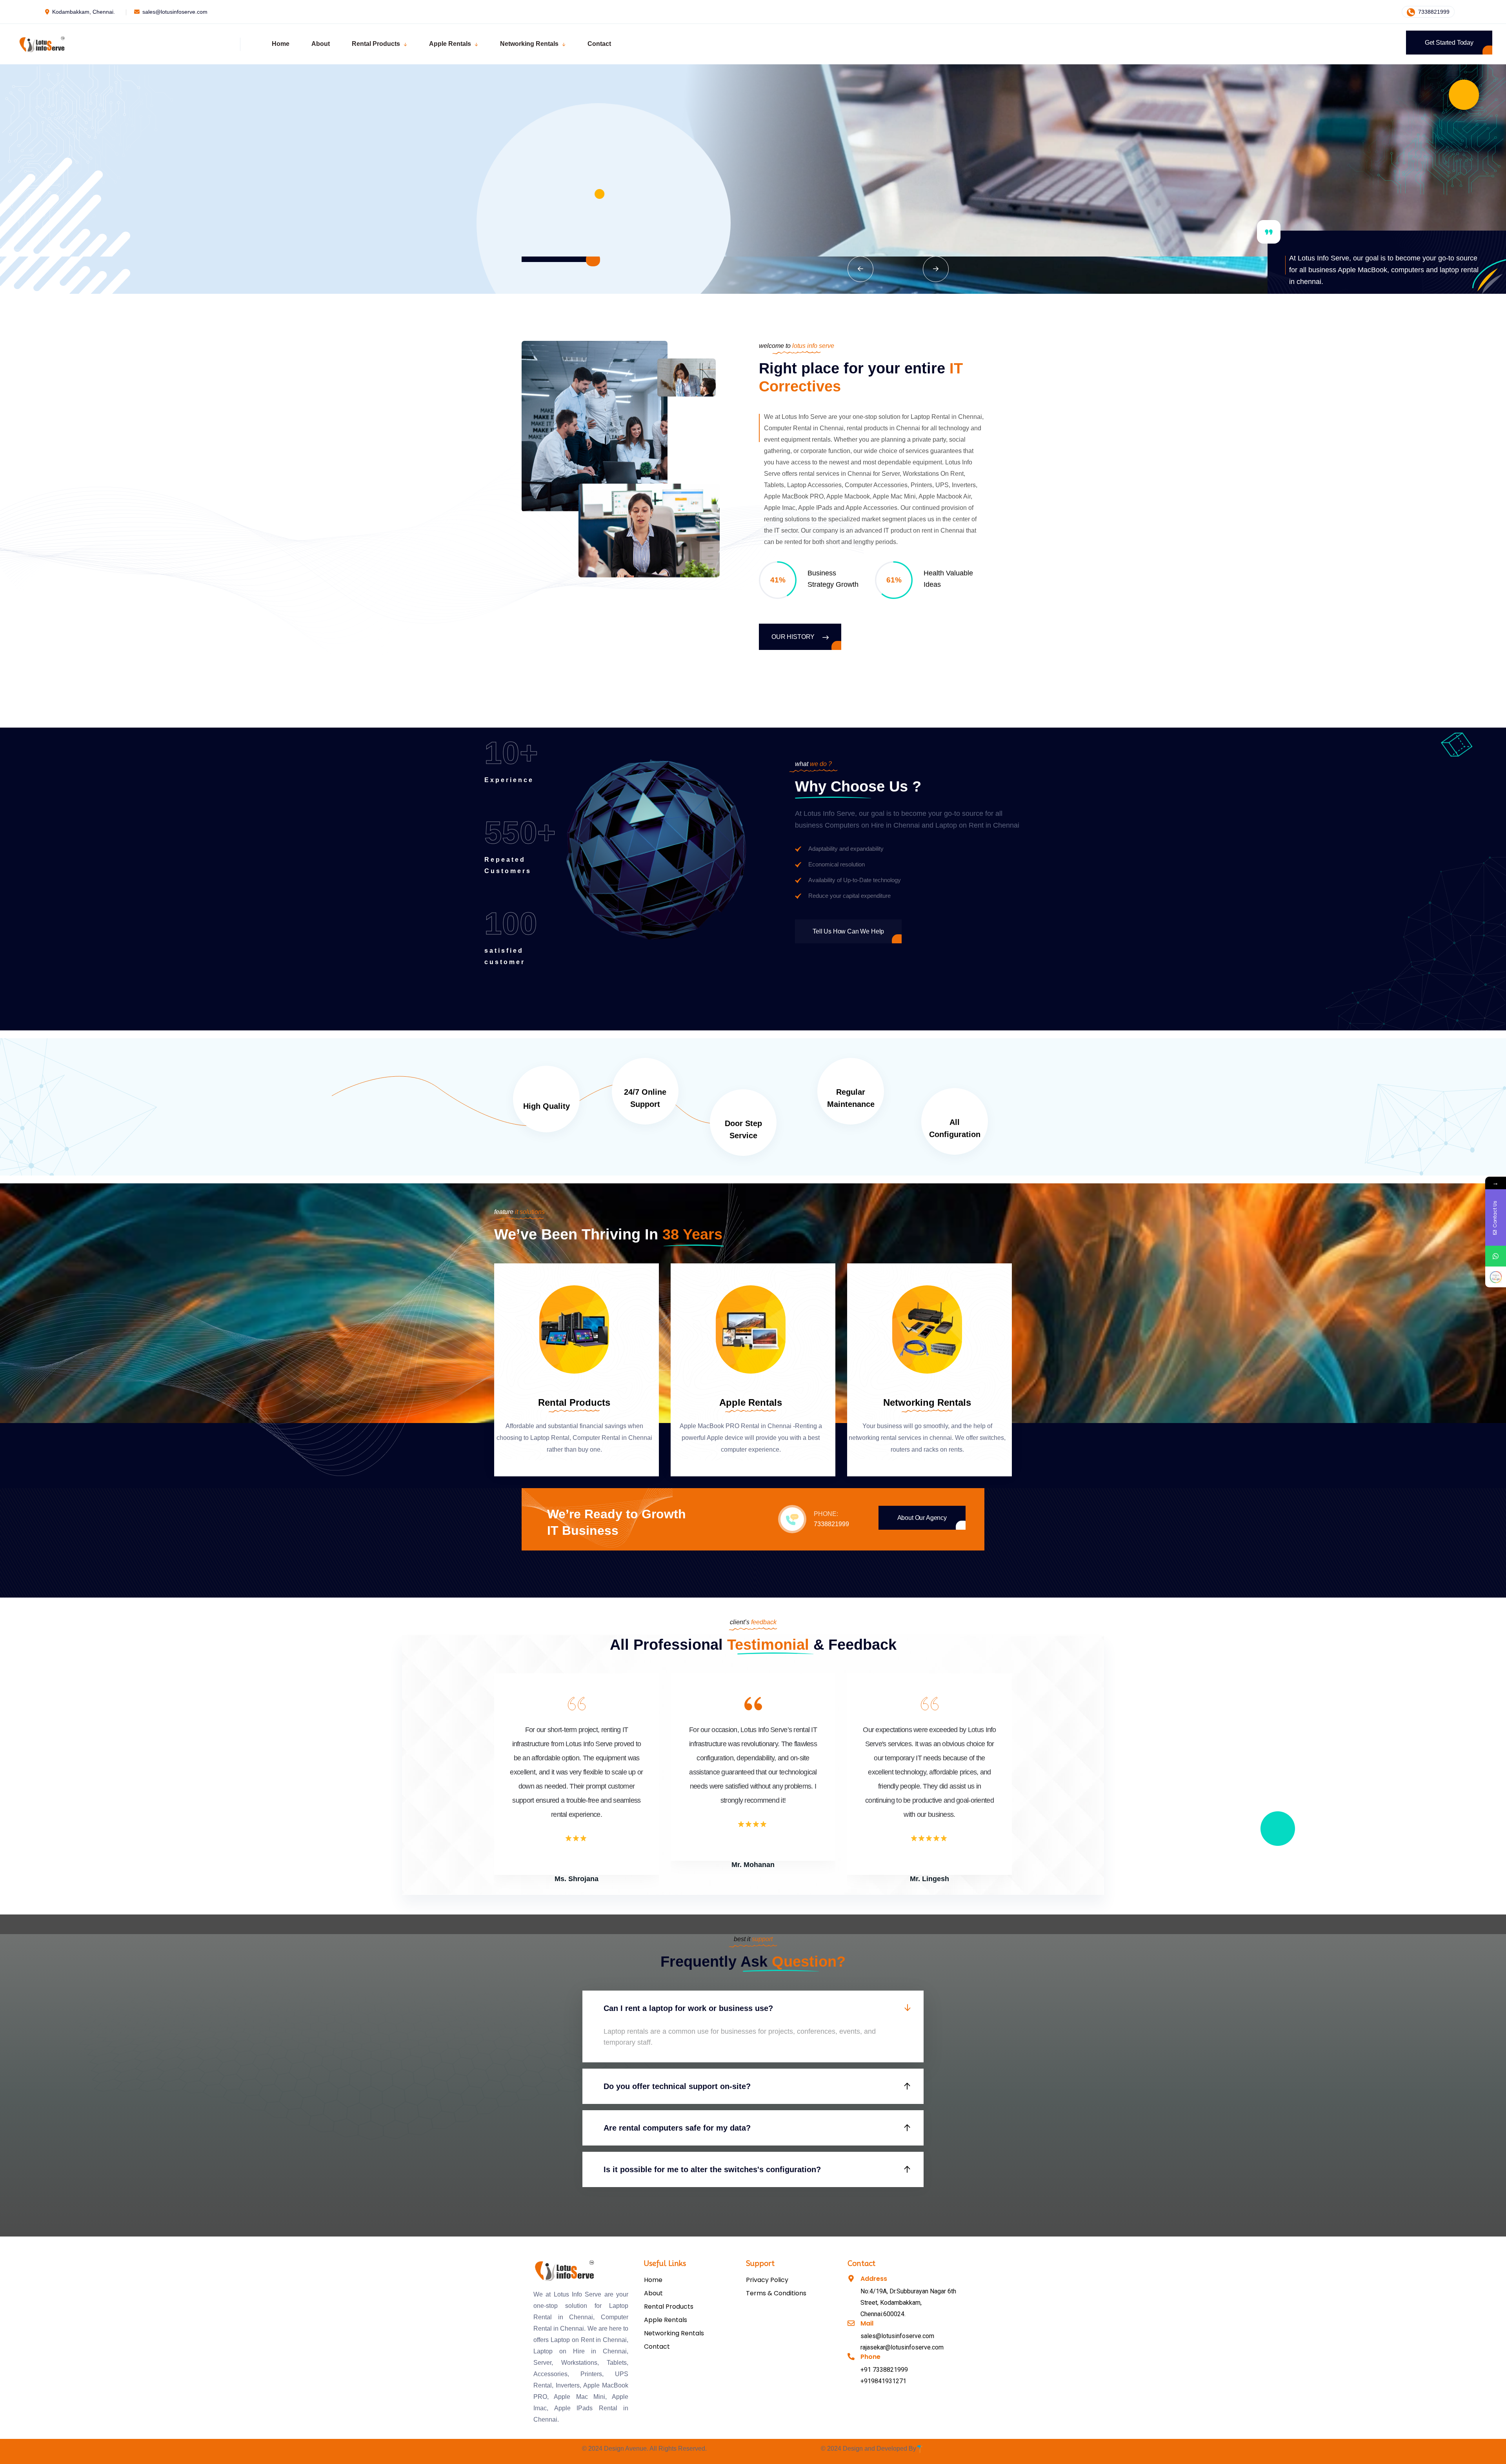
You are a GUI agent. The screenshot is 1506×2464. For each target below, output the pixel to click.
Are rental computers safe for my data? (677, 2128)
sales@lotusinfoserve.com (175, 12)
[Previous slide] (860, 269)
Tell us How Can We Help (848, 931)
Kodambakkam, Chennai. (84, 12)
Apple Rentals (751, 1402)
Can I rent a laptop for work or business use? (688, 2008)
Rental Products (574, 1402)
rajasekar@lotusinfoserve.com (902, 2347)
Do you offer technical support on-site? (677, 2086)
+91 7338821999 (884, 2370)
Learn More (552, 212)
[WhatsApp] (1496, 1256)
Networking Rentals (927, 1402)
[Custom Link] (1496, 1277)
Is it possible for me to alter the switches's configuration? (712, 2169)
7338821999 (1433, 12)
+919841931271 (883, 2381)
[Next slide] (936, 269)
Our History (794, 637)
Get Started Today (1449, 43)
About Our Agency (922, 1518)
